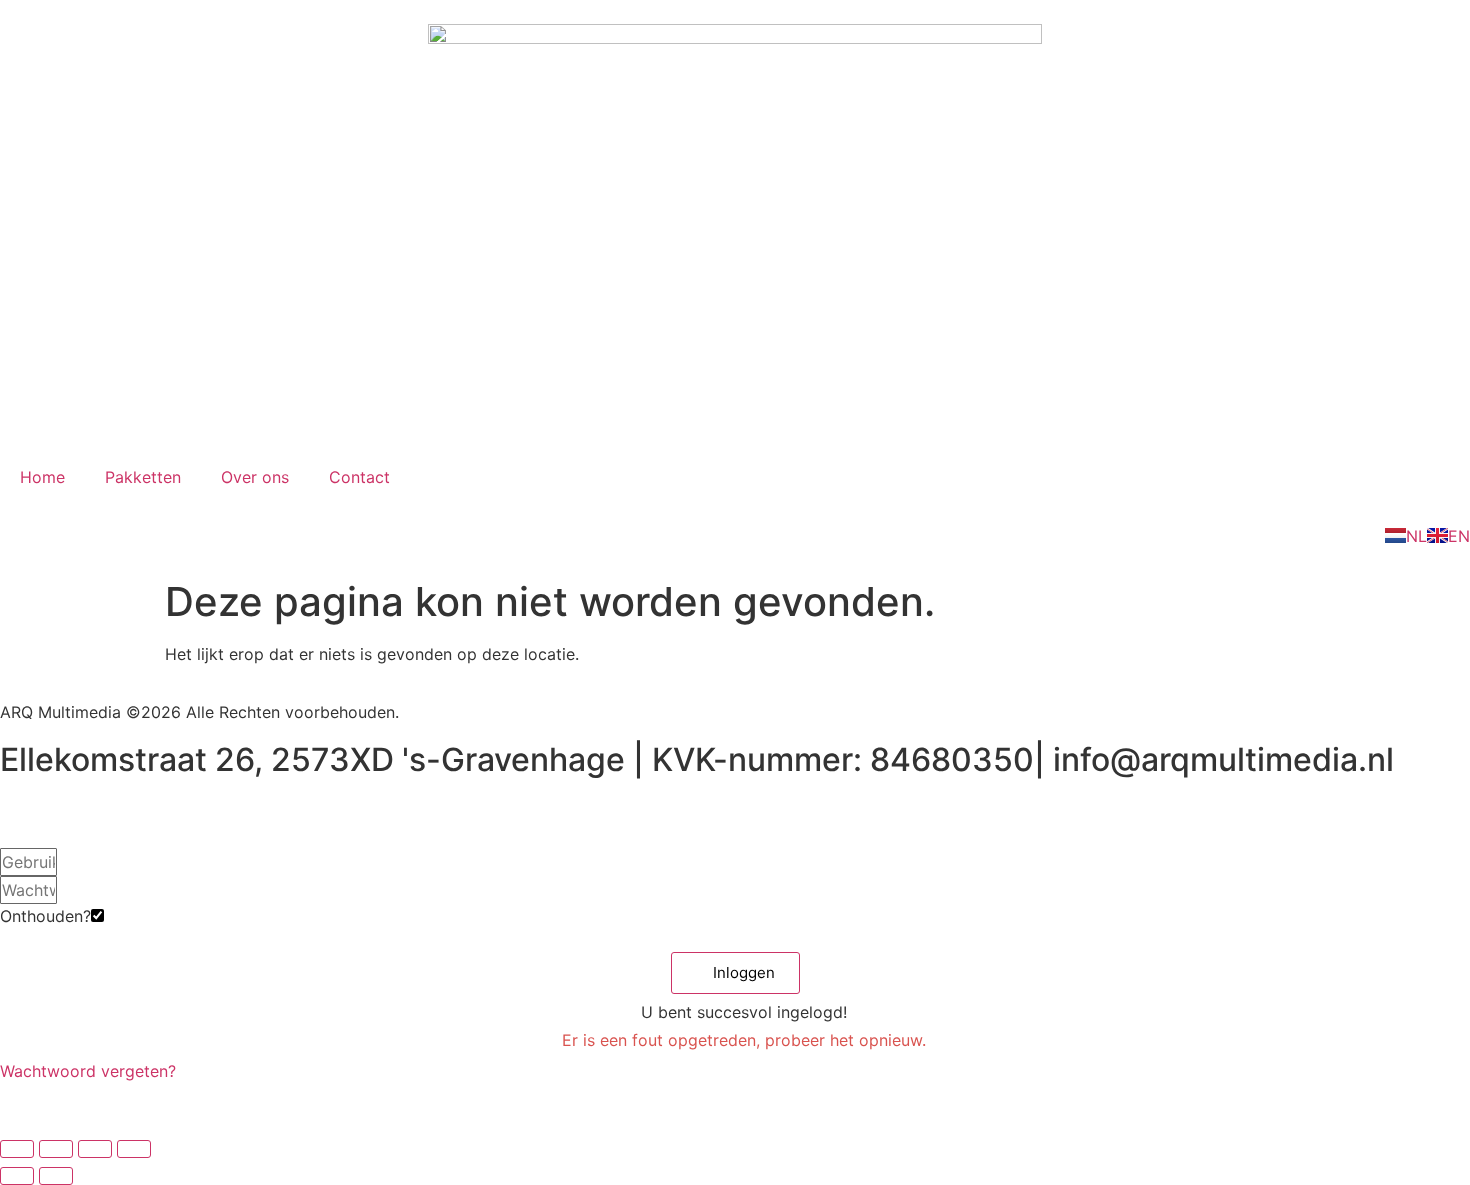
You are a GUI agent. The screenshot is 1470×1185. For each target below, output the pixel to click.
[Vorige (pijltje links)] (17, 1176)
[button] (735, 973)
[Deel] (95, 1149)
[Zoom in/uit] (17, 1149)
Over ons (255, 477)
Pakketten (143, 477)
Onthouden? (45, 916)
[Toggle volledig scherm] (56, 1149)
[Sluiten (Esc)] (134, 1149)
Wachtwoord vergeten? (88, 1071)
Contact (359, 477)
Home (42, 477)
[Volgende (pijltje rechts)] (56, 1176)
